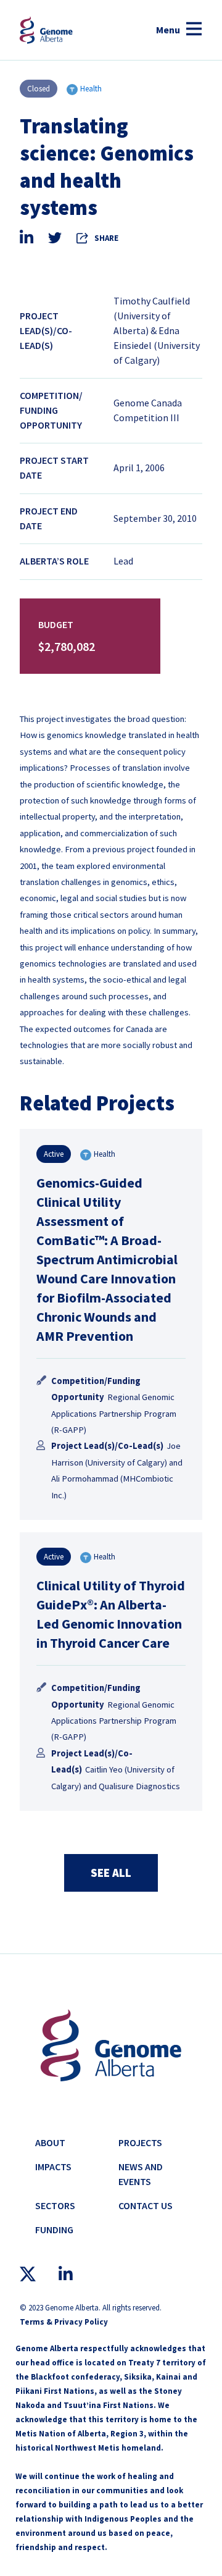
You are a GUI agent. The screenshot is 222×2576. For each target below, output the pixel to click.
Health (91, 89)
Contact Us (146, 2205)
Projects (140, 2142)
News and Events (141, 2174)
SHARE (106, 238)
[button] (179, 30)
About (50, 2142)
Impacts (53, 2167)
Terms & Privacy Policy (64, 2322)
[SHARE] (83, 238)
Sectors (55, 2205)
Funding (54, 2230)
